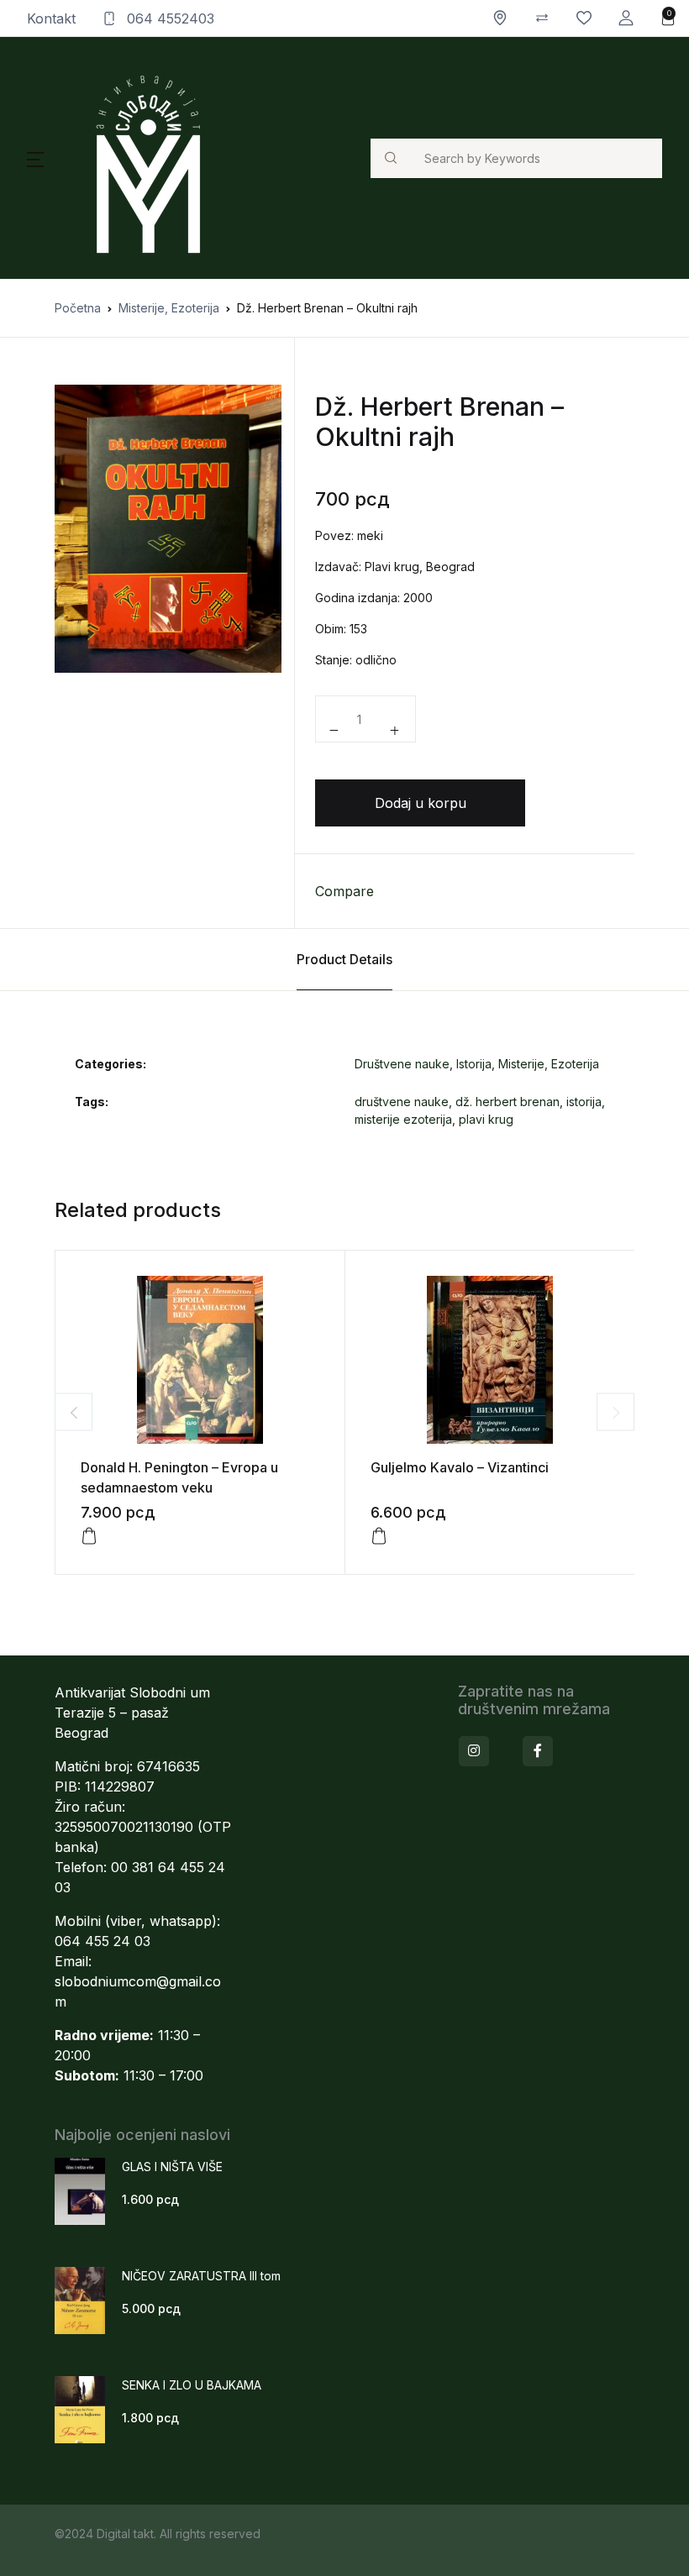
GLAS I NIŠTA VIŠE (172, 2167)
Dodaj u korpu (421, 803)
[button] (626, 18)
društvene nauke (402, 1102)
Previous (74, 1412)
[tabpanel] (168, 529)
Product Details (344, 959)
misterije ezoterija (403, 1119)
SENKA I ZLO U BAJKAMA (192, 2385)
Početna (78, 308)
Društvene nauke (402, 1064)
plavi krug (486, 1119)
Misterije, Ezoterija (169, 308)
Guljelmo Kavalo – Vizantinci (460, 1467)
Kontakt (51, 18)
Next (615, 1412)
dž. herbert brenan (508, 1102)
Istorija (474, 1064)
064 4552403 (168, 18)
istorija (584, 1102)
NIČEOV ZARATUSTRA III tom (201, 2276)
